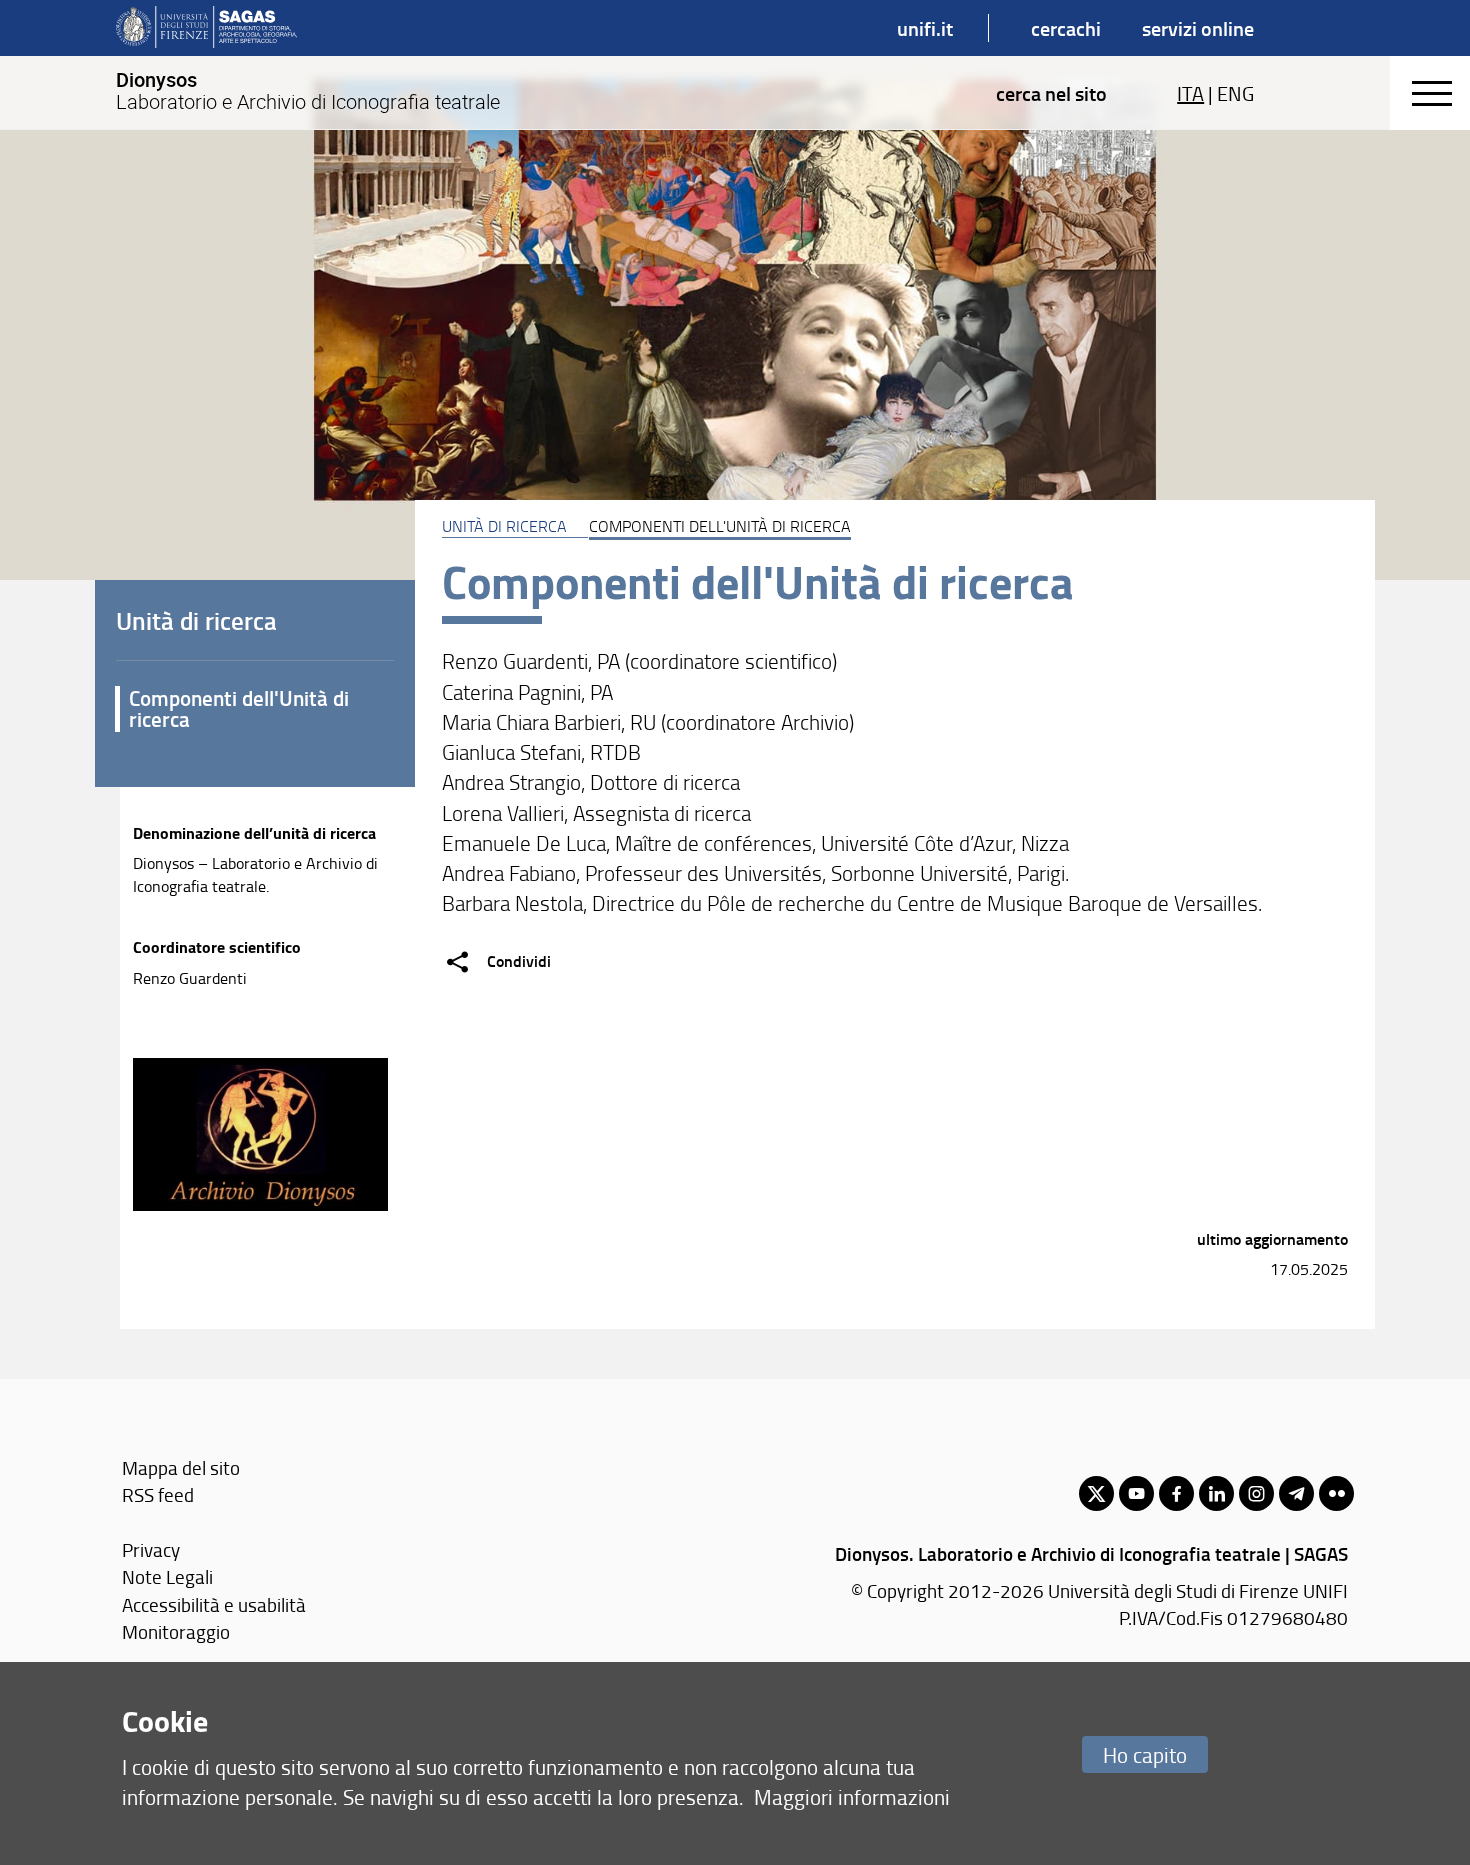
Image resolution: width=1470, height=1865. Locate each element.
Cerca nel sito (1051, 93)
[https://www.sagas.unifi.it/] (206, 28)
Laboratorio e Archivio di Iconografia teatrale (308, 91)
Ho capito (1145, 1754)
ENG (1235, 93)
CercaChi (1066, 28)
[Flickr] (1336, 1493)
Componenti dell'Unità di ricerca (239, 708)
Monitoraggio (176, 1631)
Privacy (151, 1549)
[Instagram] (1256, 1493)
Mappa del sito (181, 1467)
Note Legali (167, 1576)
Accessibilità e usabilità (214, 1604)
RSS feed (158, 1494)
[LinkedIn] (1216, 1493)
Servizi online (1198, 28)
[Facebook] (1176, 1493)
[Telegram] (1296, 1493)
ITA (1190, 93)
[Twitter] (1096, 1493)
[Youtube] (1136, 1493)
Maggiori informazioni (852, 1796)
